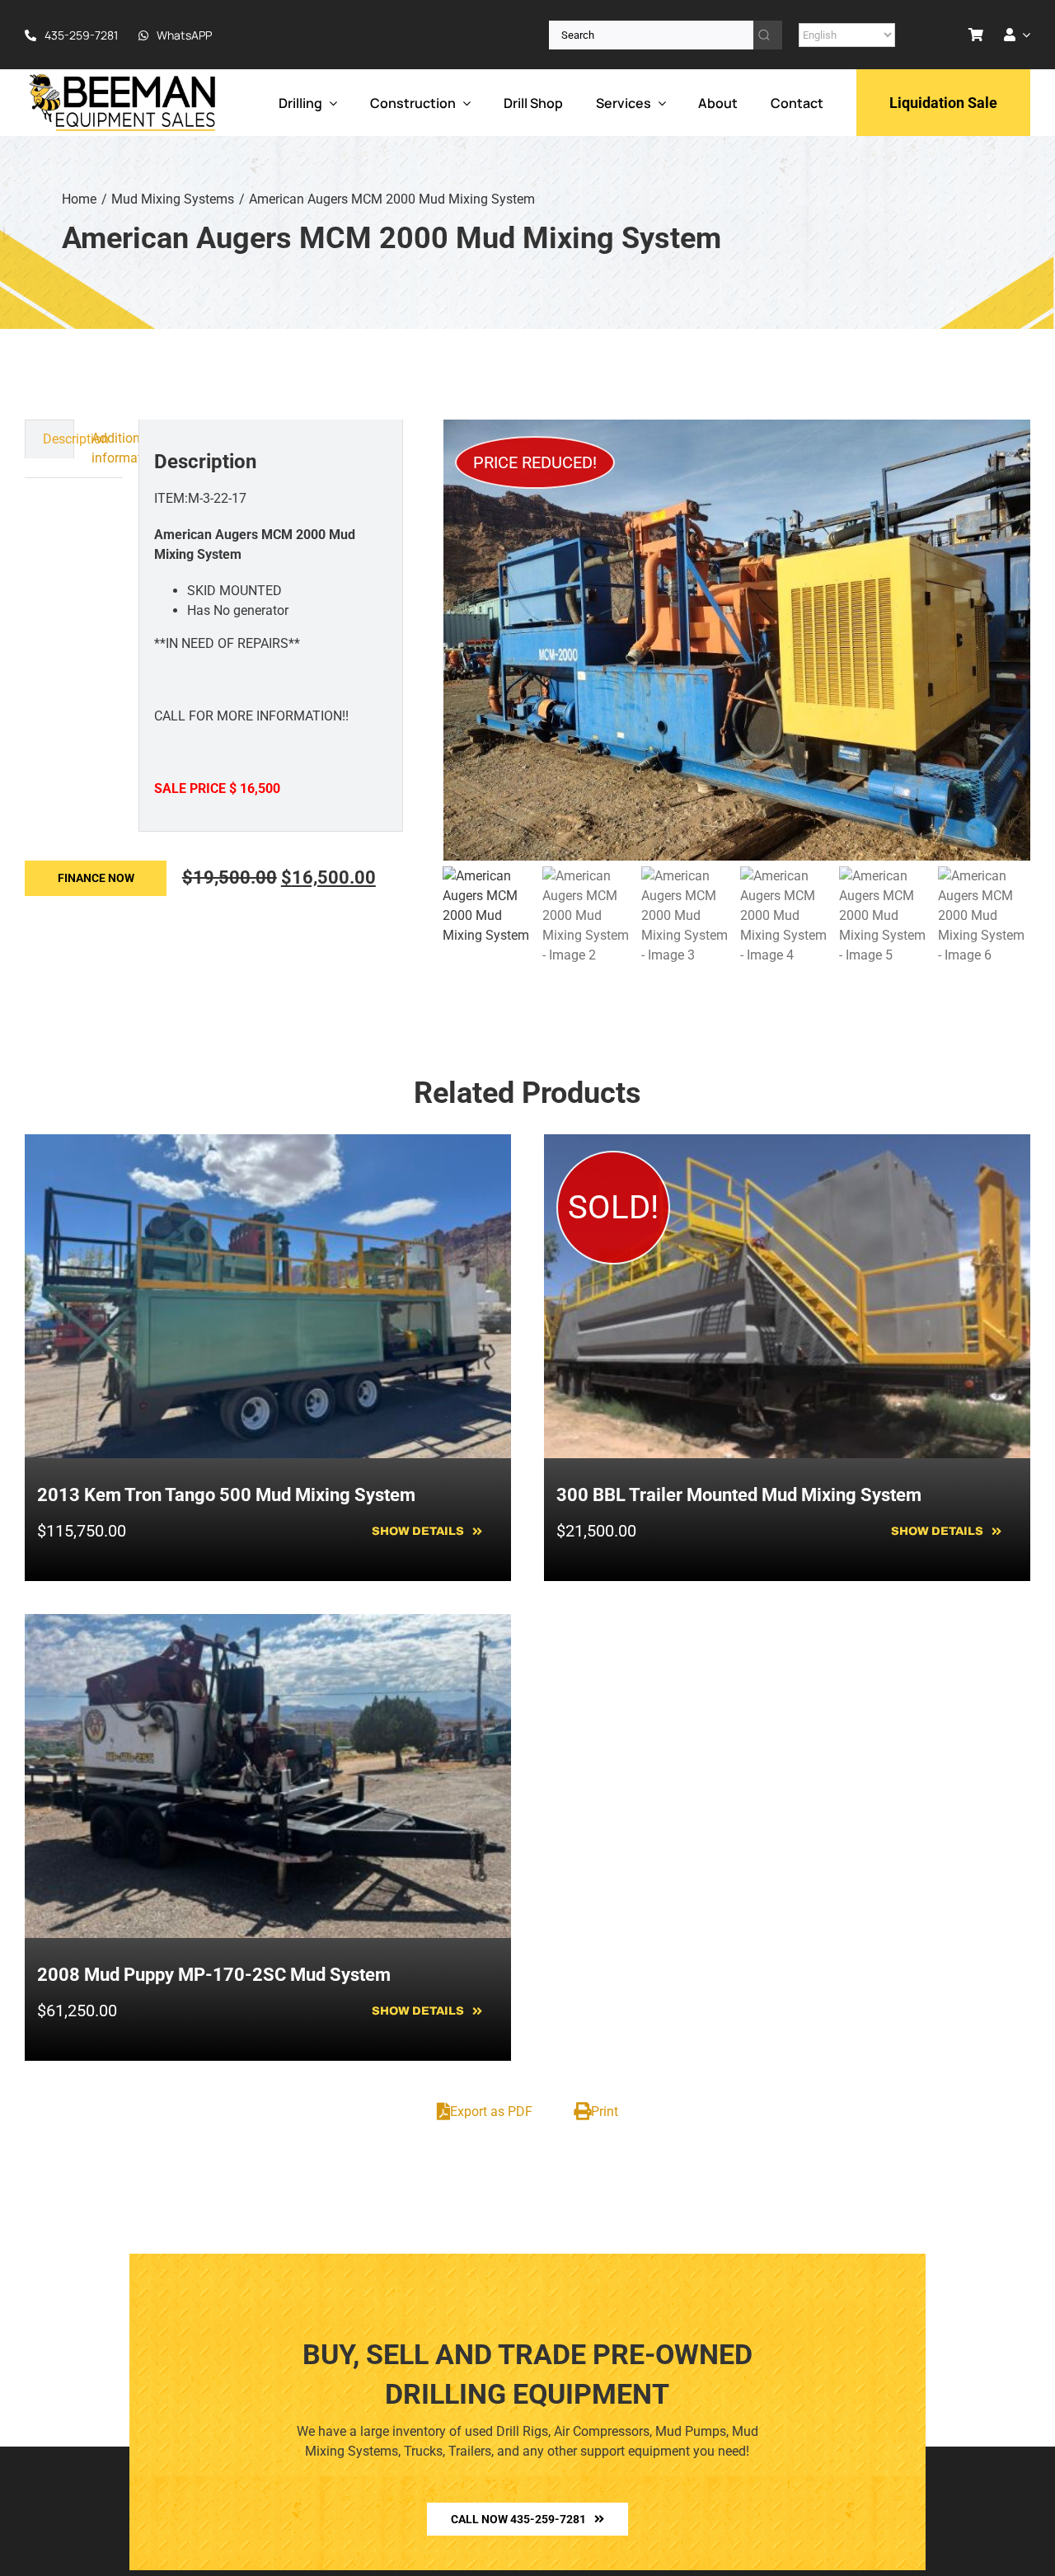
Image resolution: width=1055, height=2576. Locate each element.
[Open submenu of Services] (659, 103)
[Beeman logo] (124, 78)
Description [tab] (58, 439)
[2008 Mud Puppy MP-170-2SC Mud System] (268, 1623)
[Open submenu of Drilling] (330, 103)
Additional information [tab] (108, 448)
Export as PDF (491, 2111)
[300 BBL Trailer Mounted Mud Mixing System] (787, 1144)
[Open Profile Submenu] (1023, 35)
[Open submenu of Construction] (463, 103)
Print (605, 2111)
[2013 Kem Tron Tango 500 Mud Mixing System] (268, 1144)
